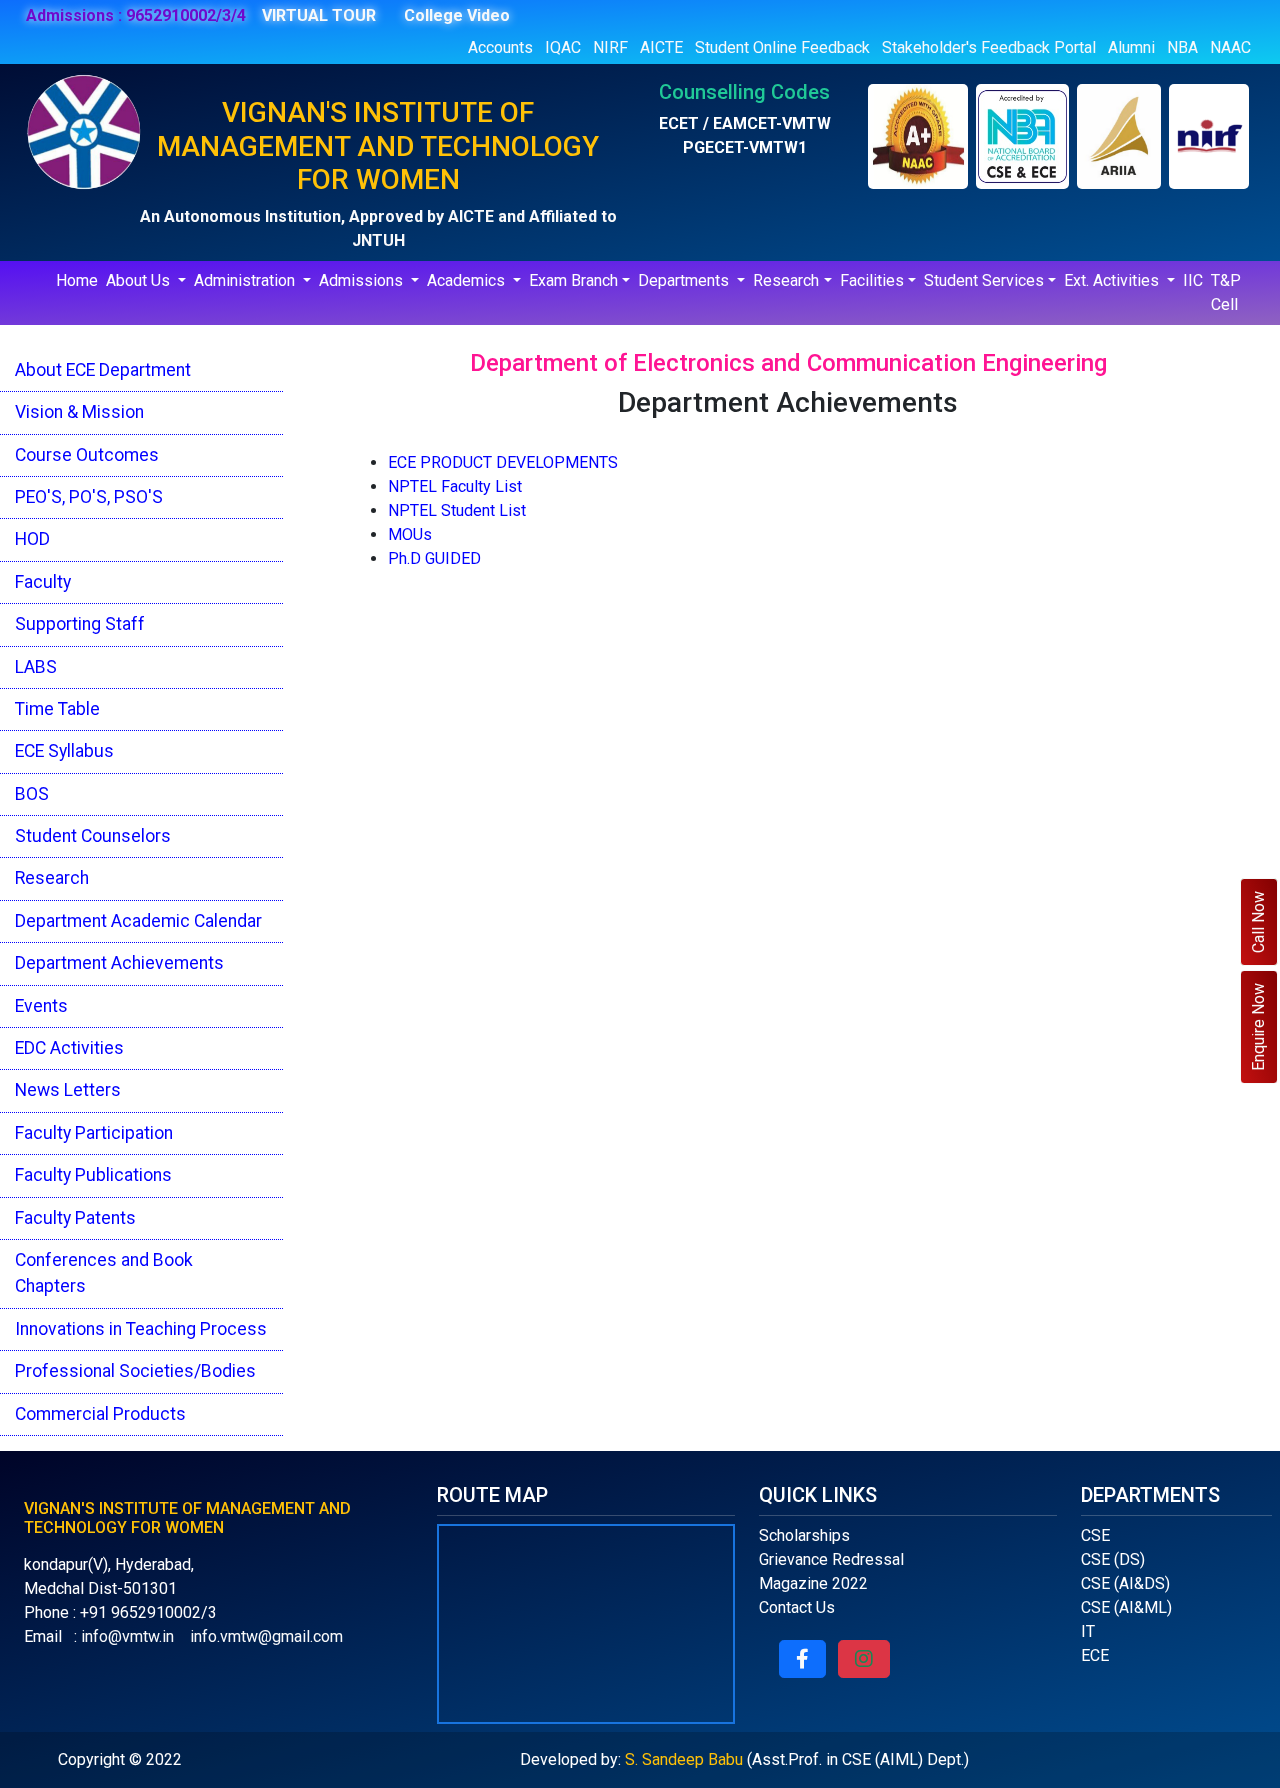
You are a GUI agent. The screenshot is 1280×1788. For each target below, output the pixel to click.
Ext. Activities (1113, 280)
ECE (1095, 1655)
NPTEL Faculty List (455, 486)
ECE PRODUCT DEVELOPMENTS (503, 462)
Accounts (500, 47)
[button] (802, 1659)
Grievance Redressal (831, 1559)
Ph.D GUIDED (434, 558)
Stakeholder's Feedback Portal (989, 47)
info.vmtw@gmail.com (266, 1636)
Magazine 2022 (813, 1583)
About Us (140, 280)
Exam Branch (573, 280)
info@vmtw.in (127, 1636)
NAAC (1230, 47)
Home (77, 280)
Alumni (1131, 47)
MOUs (410, 534)
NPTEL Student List (457, 510)
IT (1088, 1631)
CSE (1095, 1535)
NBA (1182, 47)
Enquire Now (1258, 1027)
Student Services (984, 280)
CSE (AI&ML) (1126, 1607)
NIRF (610, 47)
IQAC (563, 47)
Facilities (872, 280)
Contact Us (797, 1607)
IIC (1193, 280)
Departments (685, 280)
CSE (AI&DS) (1125, 1583)
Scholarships (804, 1535)
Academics (468, 280)
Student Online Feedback (782, 47)
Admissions (363, 280)
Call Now (1258, 922)
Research (786, 280)
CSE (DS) (1113, 1559)
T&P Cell (1226, 292)
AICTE (661, 47)
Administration (246, 280)
